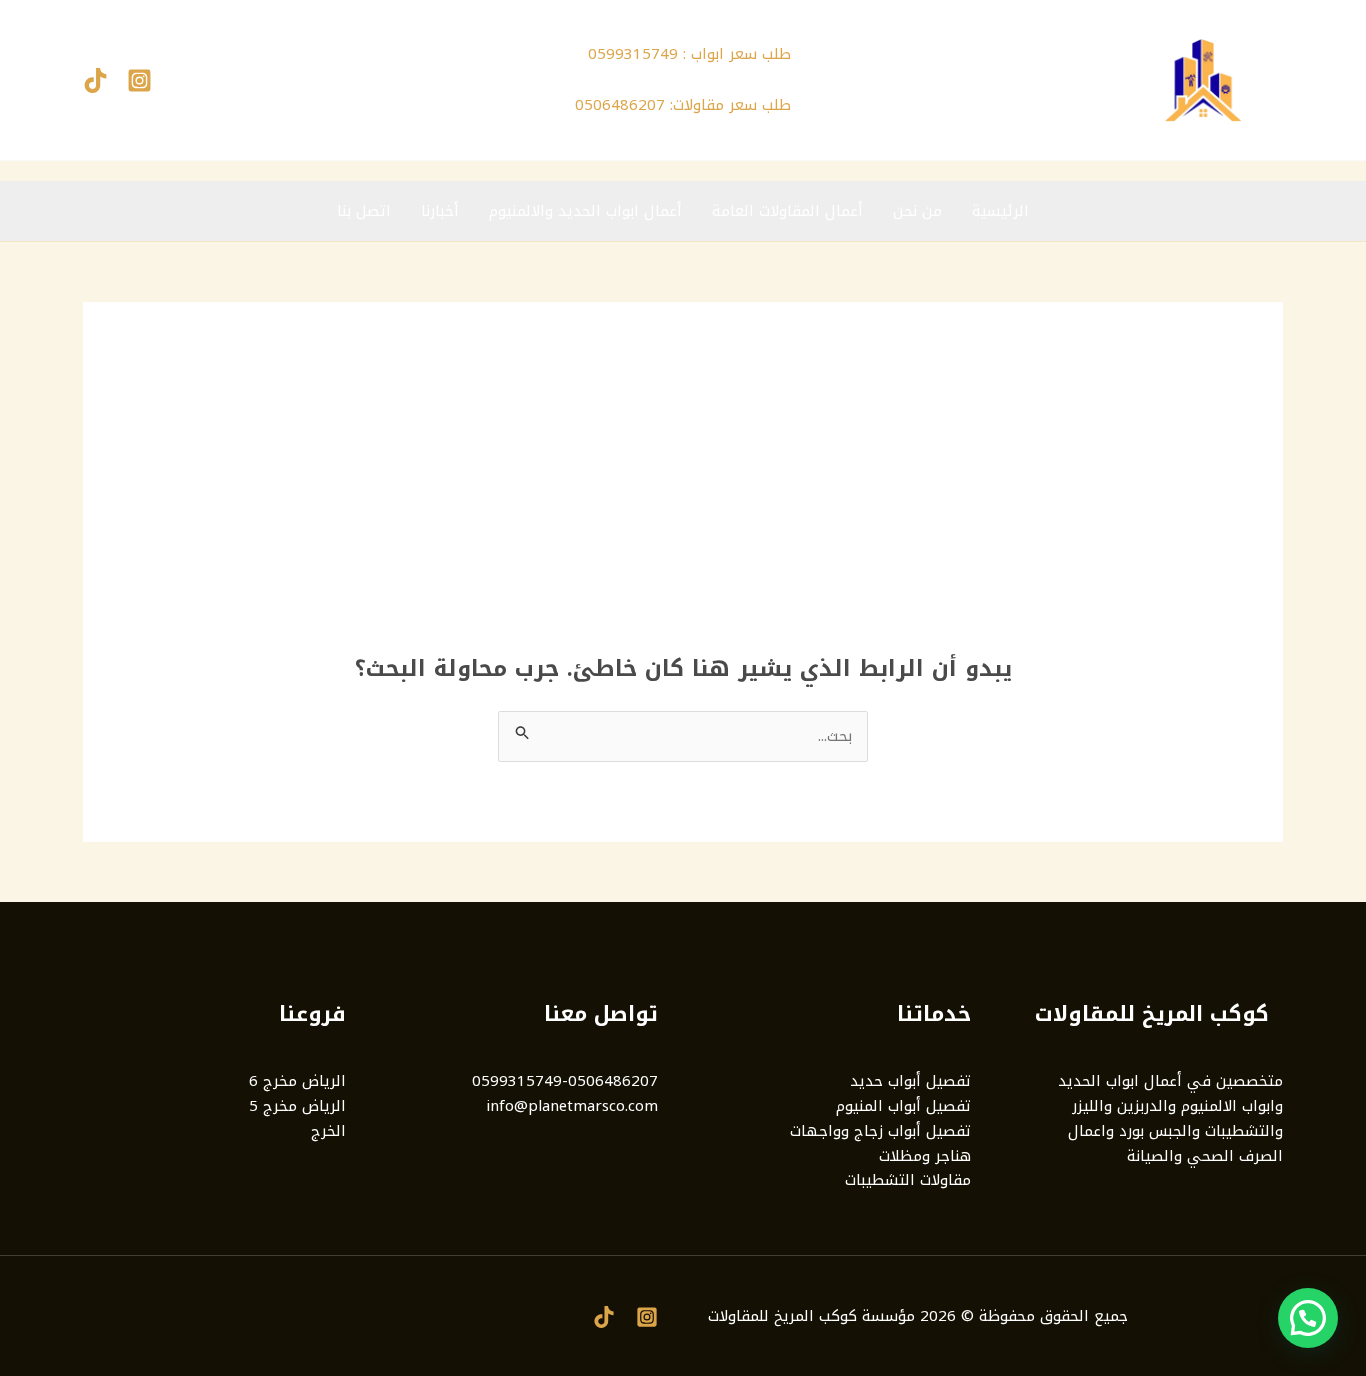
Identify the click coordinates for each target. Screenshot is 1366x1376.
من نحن (917, 211)
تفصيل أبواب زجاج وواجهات (880, 1131)
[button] (1308, 1318)
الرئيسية (1000, 211)
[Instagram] (139, 80)
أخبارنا (440, 211)
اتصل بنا (364, 211)
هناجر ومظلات (925, 1156)
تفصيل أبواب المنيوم (903, 1106)
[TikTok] (95, 80)
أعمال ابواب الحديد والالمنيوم (585, 211)
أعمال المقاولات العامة (787, 211)
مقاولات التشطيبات (908, 1180)
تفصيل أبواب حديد (910, 1081)
